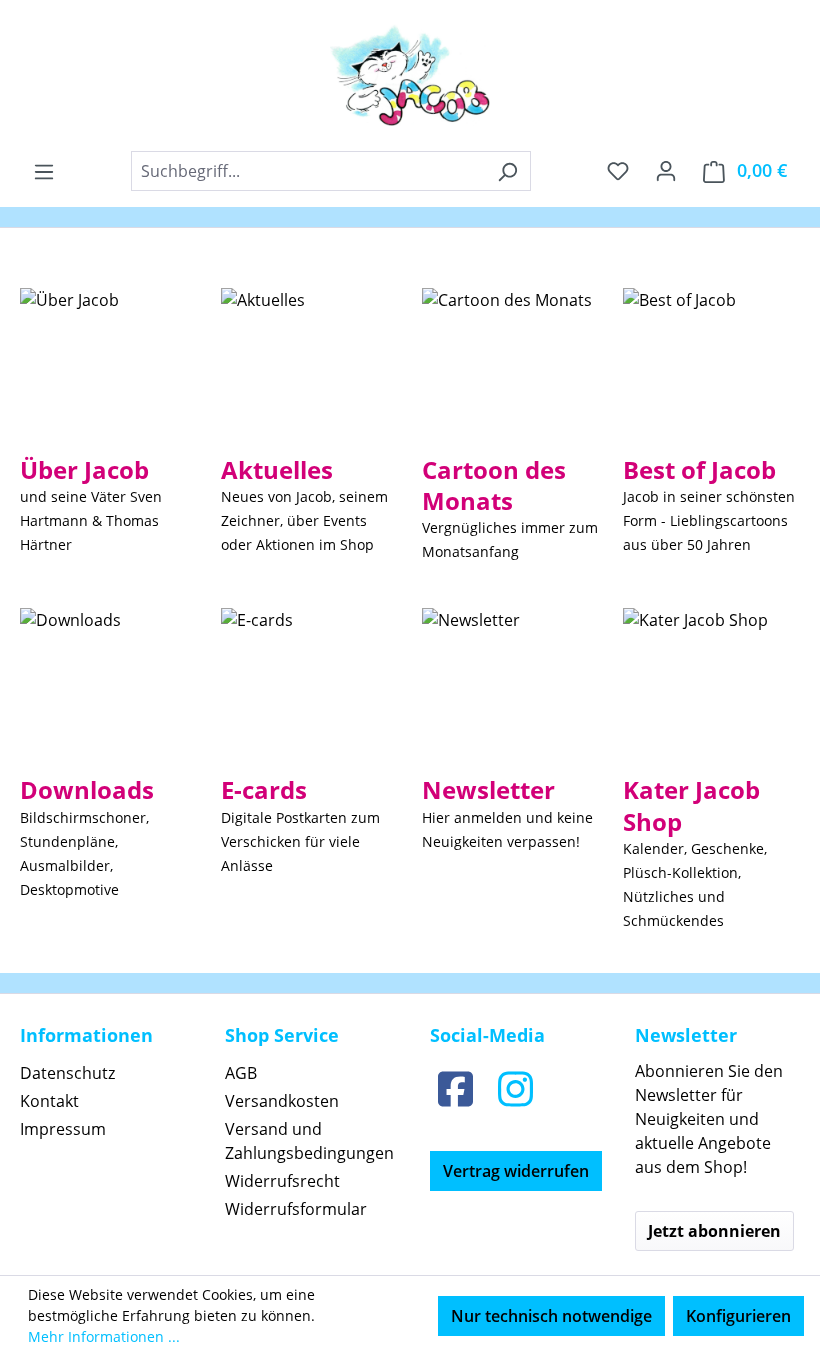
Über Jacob (84, 469)
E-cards (264, 789)
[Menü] (44, 171)
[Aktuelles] (263, 363)
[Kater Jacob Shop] (695, 683)
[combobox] (308, 171)
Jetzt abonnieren (714, 1231)
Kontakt (49, 1101)
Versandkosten (282, 1101)
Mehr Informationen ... (104, 1336)
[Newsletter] (471, 683)
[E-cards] (257, 683)
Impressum (63, 1129)
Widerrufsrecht (282, 1181)
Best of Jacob (699, 469)
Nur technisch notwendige (551, 1316)
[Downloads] (70, 683)
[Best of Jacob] (679, 363)
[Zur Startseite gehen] (410, 75)
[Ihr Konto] (666, 170)
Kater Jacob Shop (691, 805)
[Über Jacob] (69, 363)
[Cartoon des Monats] (507, 363)
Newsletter (488, 789)
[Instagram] (515, 1088)
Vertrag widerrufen (516, 1171)
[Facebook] (455, 1088)
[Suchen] (507, 171)
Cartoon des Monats (494, 485)
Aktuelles (277, 469)
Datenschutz (67, 1073)
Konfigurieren (738, 1316)
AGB (241, 1073)
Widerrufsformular (296, 1209)
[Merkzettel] (618, 170)
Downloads (87, 789)
